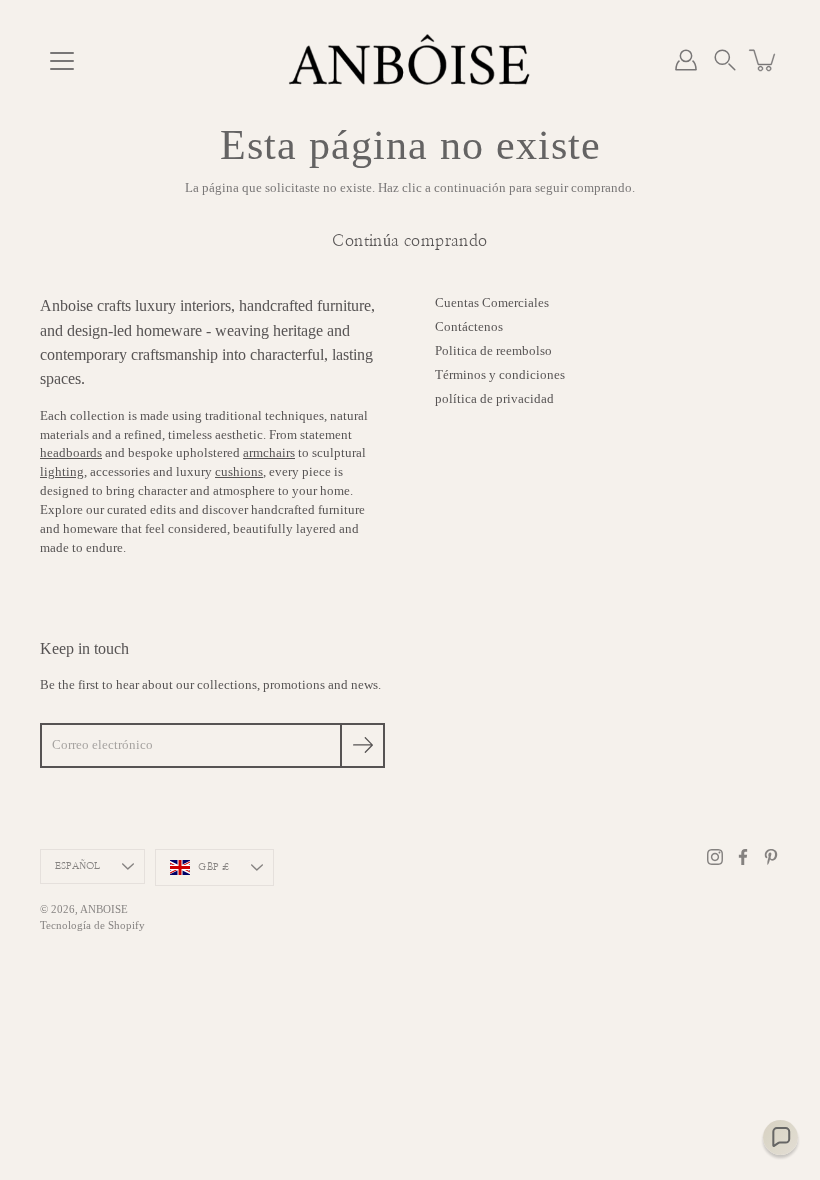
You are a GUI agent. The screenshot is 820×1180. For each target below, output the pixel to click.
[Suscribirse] (362, 745)
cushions (239, 472)
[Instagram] (715, 857)
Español (77, 866)
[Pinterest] (771, 857)
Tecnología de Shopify (92, 925)
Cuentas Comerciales (492, 303)
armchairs (269, 453)
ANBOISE (104, 909)
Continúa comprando (409, 241)
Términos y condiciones (500, 375)
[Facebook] (743, 857)
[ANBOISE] (410, 60)
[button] (725, 60)
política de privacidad (494, 399)
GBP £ (213, 867)
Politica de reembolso (493, 351)
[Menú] (62, 61)
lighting (62, 472)
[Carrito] (764, 60)
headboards (71, 453)
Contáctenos (469, 327)
